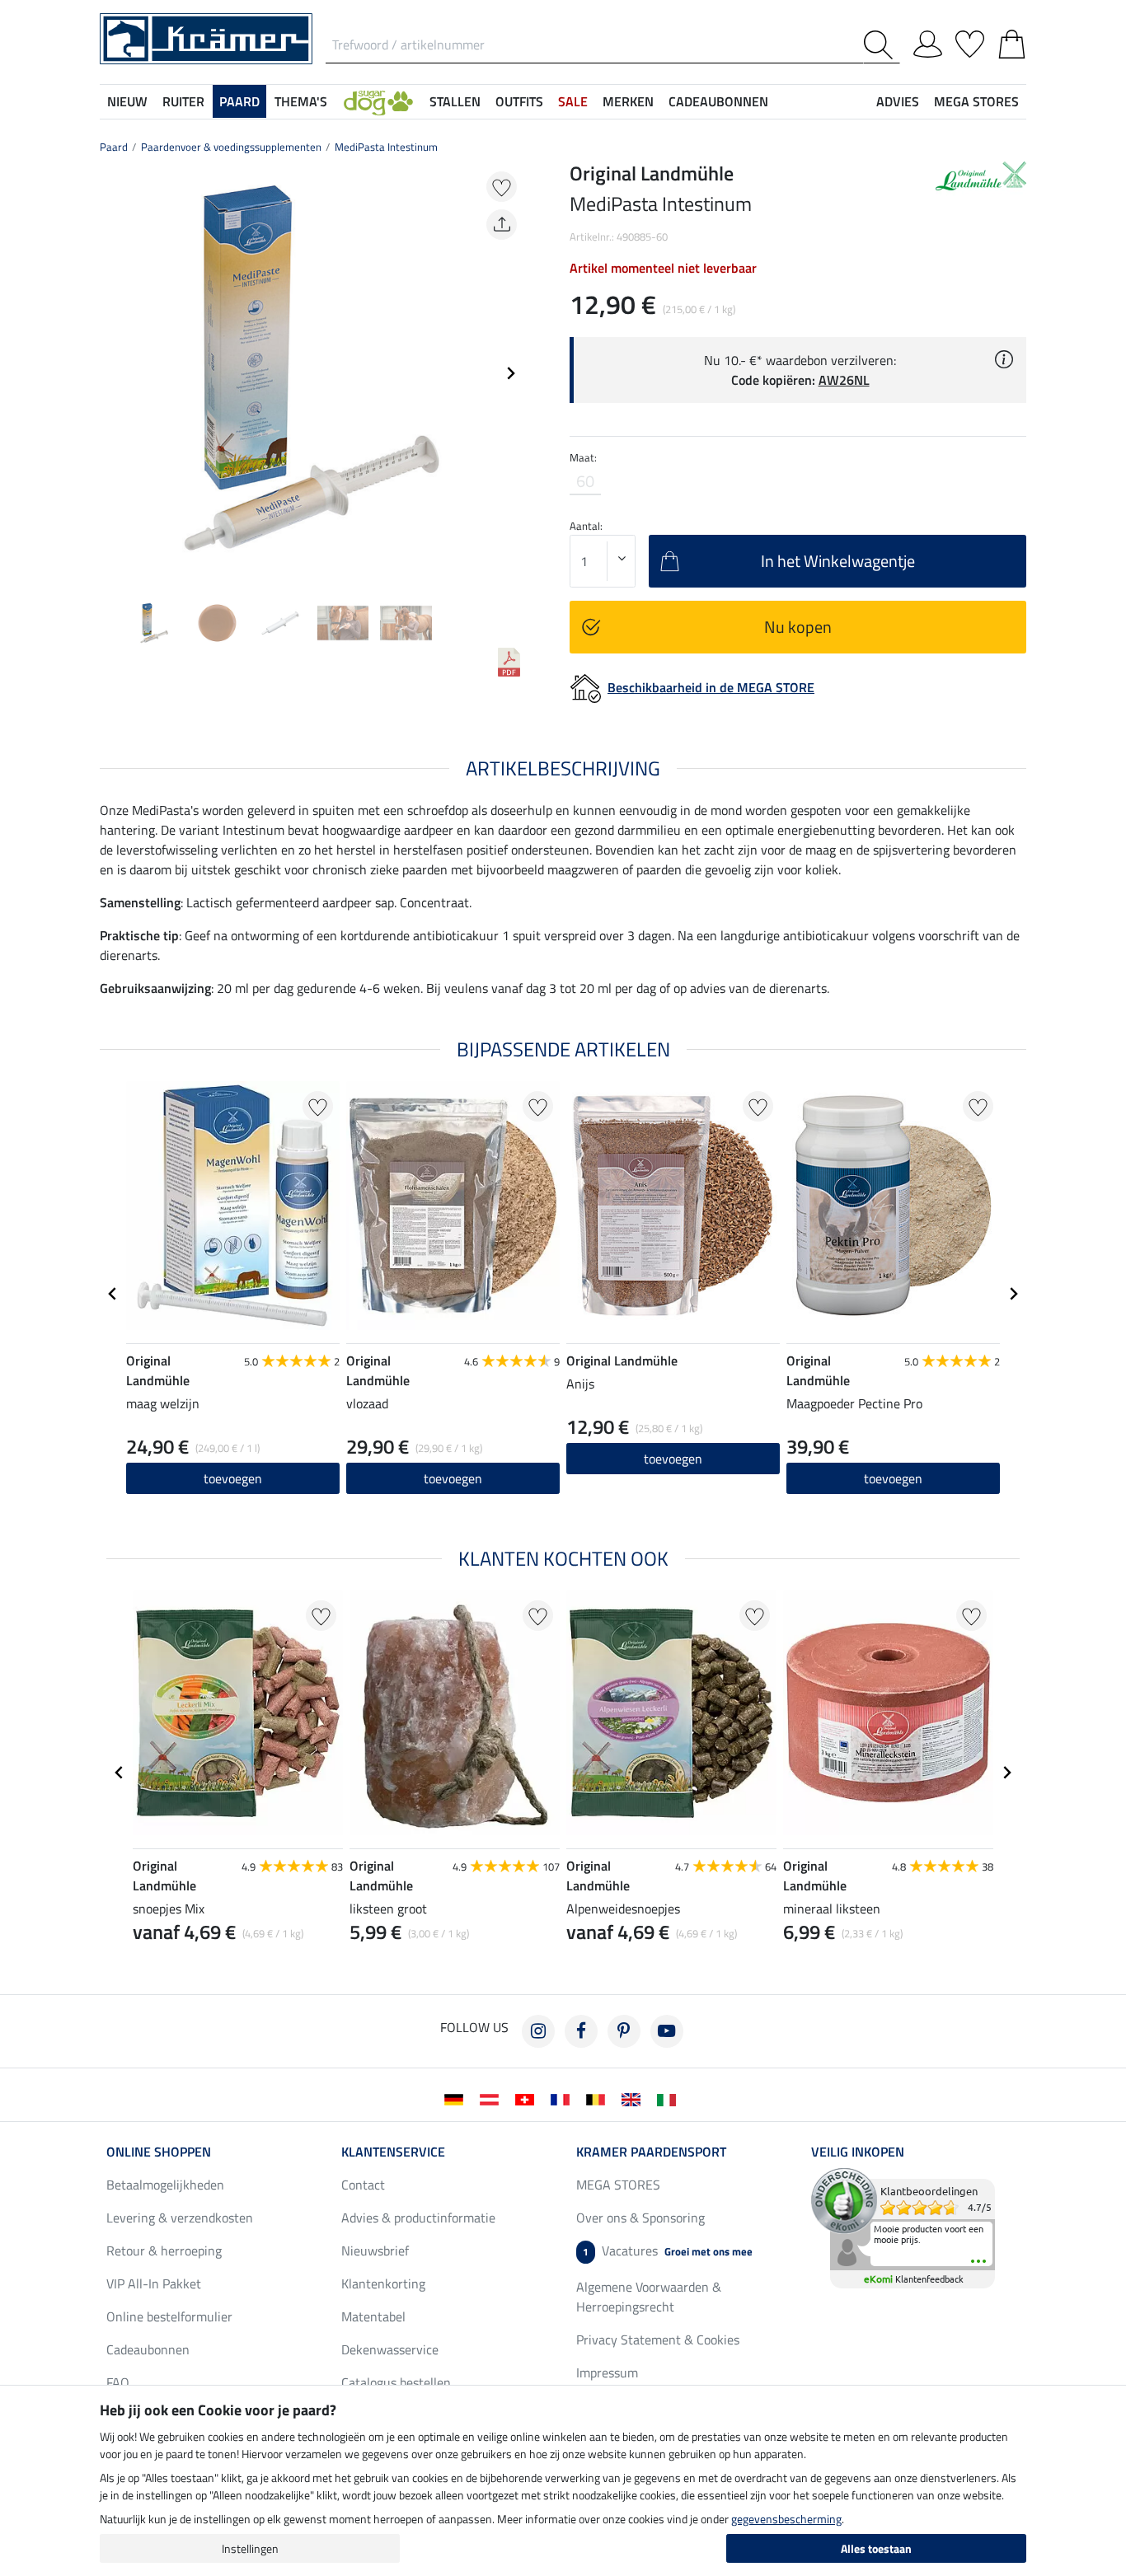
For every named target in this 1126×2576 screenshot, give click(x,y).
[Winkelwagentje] (1012, 41)
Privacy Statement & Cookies (658, 2339)
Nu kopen (798, 627)
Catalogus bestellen (396, 2382)
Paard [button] (239, 101)
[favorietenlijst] (970, 41)
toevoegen (233, 1478)
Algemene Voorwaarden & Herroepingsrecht (649, 2297)
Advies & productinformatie (418, 2218)
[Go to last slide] (113, 1294)
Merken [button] (628, 101)
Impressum (607, 2372)
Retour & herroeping (164, 2250)
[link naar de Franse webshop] (563, 2098)
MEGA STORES (976, 101)
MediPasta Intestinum (386, 147)
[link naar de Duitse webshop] (457, 2098)
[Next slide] (510, 373)
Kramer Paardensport (651, 2152)
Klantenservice (393, 2152)
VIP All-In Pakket (154, 2283)
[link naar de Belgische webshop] (599, 2098)
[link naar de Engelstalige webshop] (634, 2098)
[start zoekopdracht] (882, 45)
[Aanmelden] (928, 41)
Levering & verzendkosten (180, 2218)
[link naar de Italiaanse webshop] (670, 2098)
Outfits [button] (519, 101)
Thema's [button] (301, 101)
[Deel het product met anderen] (502, 225)
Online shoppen (159, 2152)
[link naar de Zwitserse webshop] (528, 2098)
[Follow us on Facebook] (581, 2031)
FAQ (118, 2382)
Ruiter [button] (183, 101)
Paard (114, 147)
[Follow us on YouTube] (667, 2031)
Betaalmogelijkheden (165, 2185)
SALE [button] (573, 101)
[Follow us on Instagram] (538, 2031)
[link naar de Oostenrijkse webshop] (493, 2098)
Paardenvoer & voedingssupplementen (231, 147)
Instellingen (250, 2548)
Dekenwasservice (390, 2349)
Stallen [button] (455, 101)
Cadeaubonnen (148, 2349)
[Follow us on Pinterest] (624, 2031)
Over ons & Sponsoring (640, 2218)
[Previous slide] (113, 373)
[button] (378, 101)
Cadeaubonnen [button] (718, 101)
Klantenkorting (383, 2283)
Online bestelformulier (169, 2316)
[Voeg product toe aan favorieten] (502, 187)
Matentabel (373, 2316)
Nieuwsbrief (375, 2250)
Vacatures (668, 2250)
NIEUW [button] (127, 101)
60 (585, 481)
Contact (363, 2185)
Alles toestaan (876, 2548)
